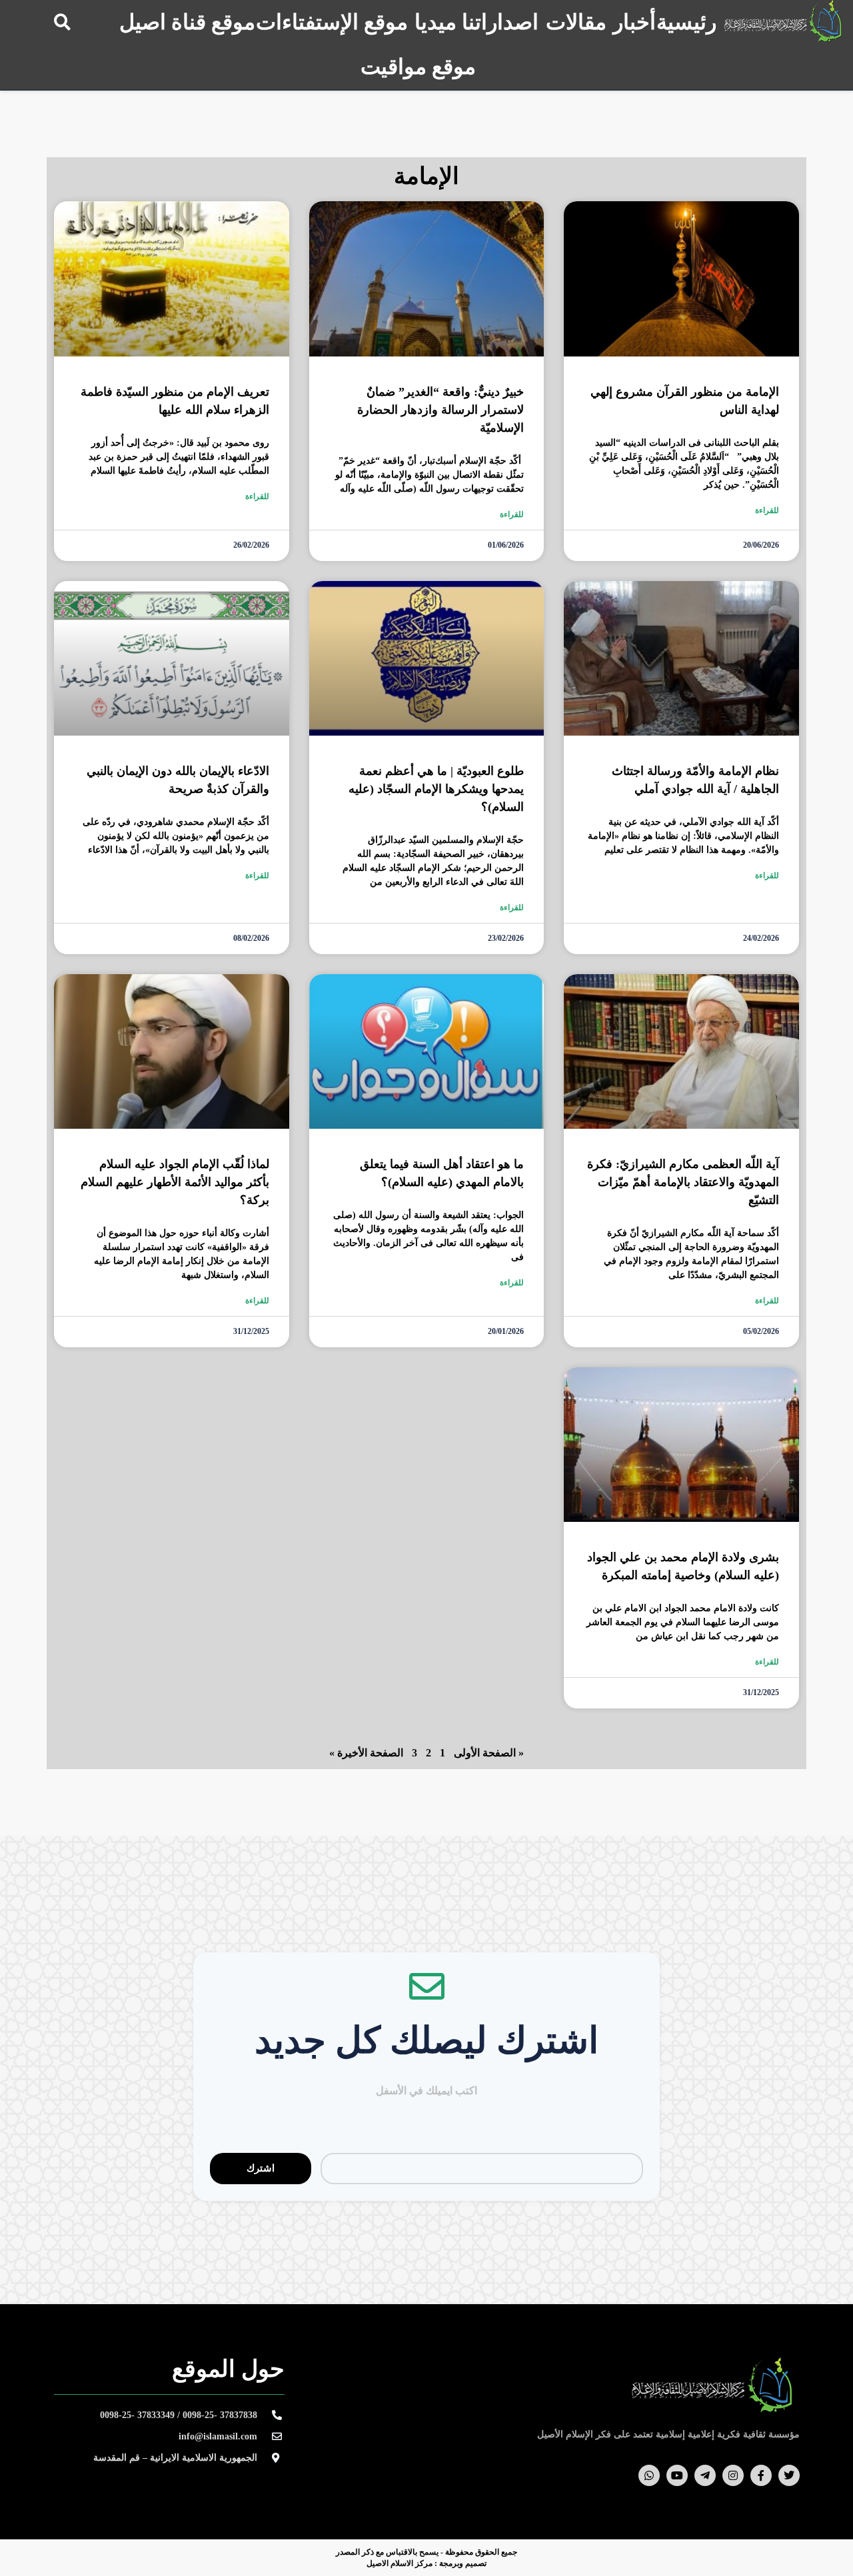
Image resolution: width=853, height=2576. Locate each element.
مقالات (576, 22)
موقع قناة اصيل (187, 22)
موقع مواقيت (418, 67)
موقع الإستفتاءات (332, 22)
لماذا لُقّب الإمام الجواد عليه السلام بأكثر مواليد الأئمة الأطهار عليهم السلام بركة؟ (175, 1182)
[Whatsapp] (649, 2475)
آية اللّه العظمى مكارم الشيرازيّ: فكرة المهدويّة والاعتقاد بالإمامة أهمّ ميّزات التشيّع (683, 1182)
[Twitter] (789, 2475)
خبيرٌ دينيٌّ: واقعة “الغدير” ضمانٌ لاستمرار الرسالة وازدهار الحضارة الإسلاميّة (440, 410)
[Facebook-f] (761, 2475)
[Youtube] (677, 2475)
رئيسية (686, 22)
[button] (62, 22)
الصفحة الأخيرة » (366, 1753)
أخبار (634, 22)
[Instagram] (733, 2475)
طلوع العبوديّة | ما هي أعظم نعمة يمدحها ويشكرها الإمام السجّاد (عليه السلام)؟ (436, 789)
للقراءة (767, 510)
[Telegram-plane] (705, 2475)
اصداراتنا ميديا (476, 22)
